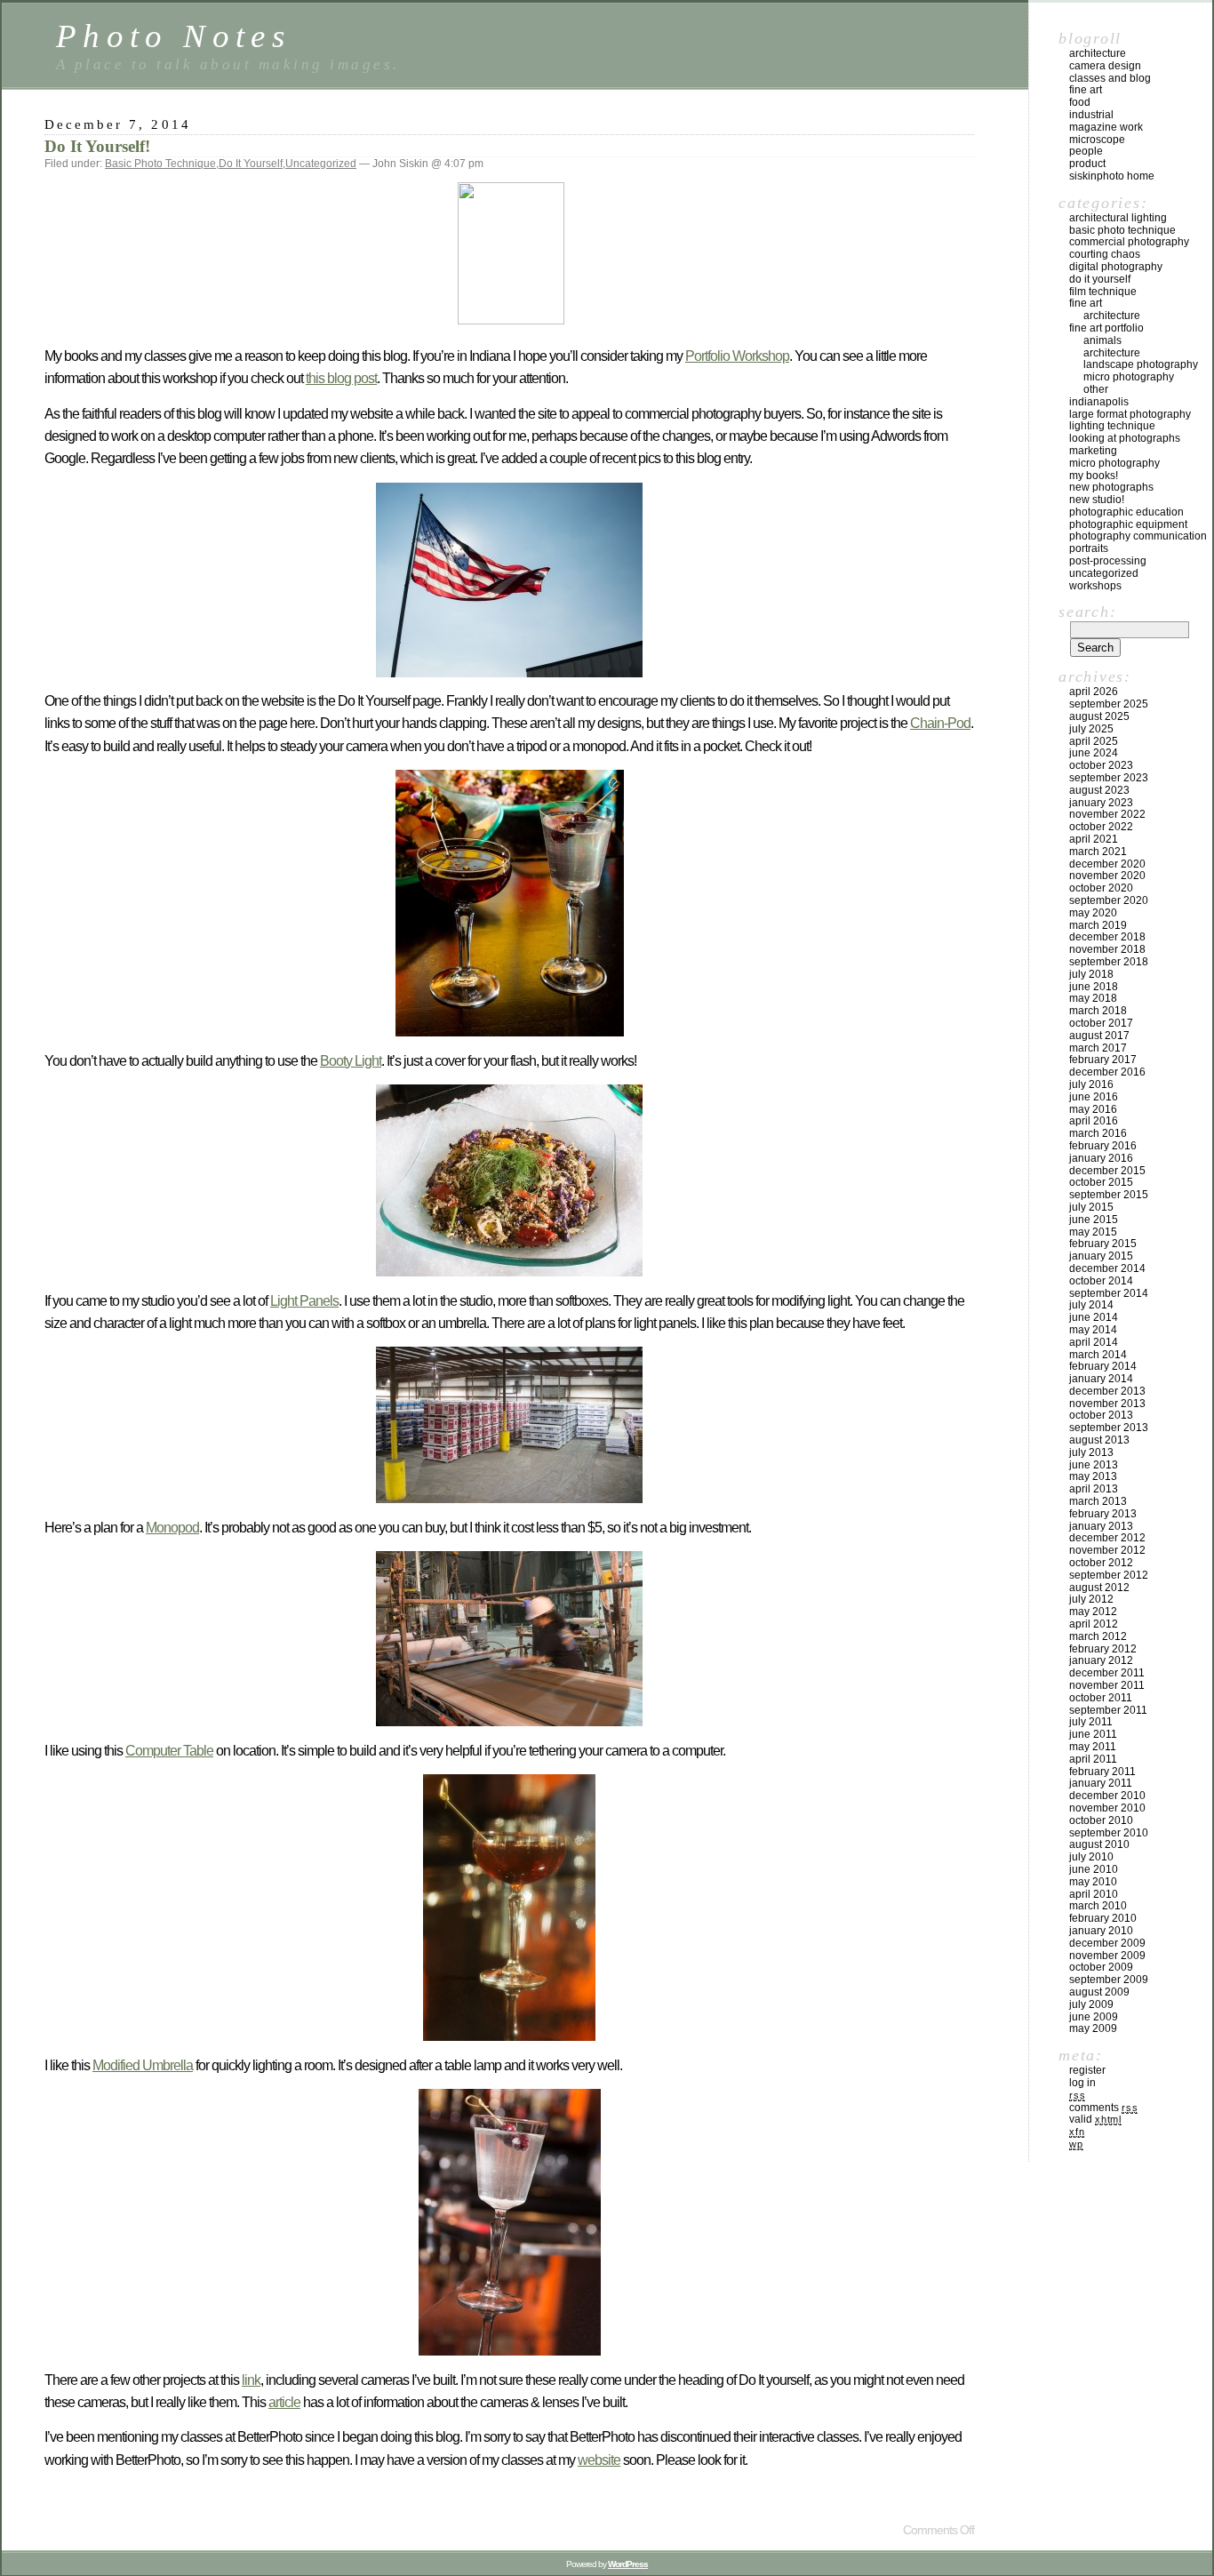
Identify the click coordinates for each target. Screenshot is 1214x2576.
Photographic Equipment (1128, 524)
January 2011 (1101, 1783)
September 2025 (1109, 704)
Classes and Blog (1110, 78)
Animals (1102, 340)
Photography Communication (1138, 536)
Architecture (1098, 53)
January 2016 (1101, 1158)
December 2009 (1107, 1943)
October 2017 (1101, 1023)
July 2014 (1091, 1305)
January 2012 (1101, 1660)
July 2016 (1091, 1084)
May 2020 (1093, 913)
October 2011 (1101, 1698)
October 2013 (1101, 1415)
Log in (1082, 2083)
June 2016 (1094, 1097)
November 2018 (1107, 949)
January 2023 (1101, 803)
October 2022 (1101, 827)
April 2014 (1094, 1342)
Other (1096, 389)
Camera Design (1105, 66)
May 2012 (1093, 1612)
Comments (1103, 2108)
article (284, 2402)
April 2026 (1094, 692)
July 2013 (1091, 1452)
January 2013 (1101, 1526)
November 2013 (1107, 1404)
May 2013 (1093, 1476)
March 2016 (1098, 1133)
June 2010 (1094, 1869)
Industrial (1091, 115)
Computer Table (169, 1751)
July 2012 (1091, 1599)
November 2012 (1107, 1550)
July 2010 (1091, 1857)
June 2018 (1094, 987)
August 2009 (1099, 1992)
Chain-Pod (940, 723)
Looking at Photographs (1125, 438)
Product (1087, 164)
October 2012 (1101, 1563)
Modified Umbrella (143, 2065)
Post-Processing (1108, 561)
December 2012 (1107, 1538)
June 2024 (1094, 753)
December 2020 (1107, 864)
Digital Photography (1116, 267)
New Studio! (1097, 500)
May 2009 (1093, 2028)
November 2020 (1107, 876)
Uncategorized (321, 164)
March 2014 (1098, 1355)
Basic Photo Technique (160, 164)
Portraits (1089, 548)
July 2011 (1091, 1722)
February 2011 (1102, 1772)
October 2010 (1101, 1820)
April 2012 (1094, 1624)
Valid (1095, 2119)
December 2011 (1107, 1673)
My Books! (1094, 476)
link (251, 2380)
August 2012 (1099, 1588)
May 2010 (1093, 1882)
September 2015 (1109, 1195)
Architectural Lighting (1118, 218)
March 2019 (1098, 925)
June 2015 (1094, 1220)
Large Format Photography (1130, 414)
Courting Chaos (1105, 254)
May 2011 (1093, 1747)
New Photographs (1111, 487)
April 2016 (1094, 1121)
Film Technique (1103, 292)
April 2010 (1094, 1894)
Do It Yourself (251, 164)
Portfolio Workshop (737, 356)
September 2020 (1109, 900)
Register (1087, 2070)
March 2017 (1098, 1048)
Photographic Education (1126, 512)
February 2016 (1103, 1146)
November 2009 (1107, 1956)
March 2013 (1098, 1501)
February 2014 (1103, 1366)
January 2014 (1101, 1379)
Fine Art (1086, 90)
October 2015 (1101, 1182)
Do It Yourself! (97, 146)
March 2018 (1098, 1011)
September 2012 (1109, 1575)
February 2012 (1103, 1649)
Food (1080, 102)
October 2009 (1101, 1967)
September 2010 (1109, 1833)
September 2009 (1109, 1980)
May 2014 (1093, 1330)
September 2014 (1109, 1293)
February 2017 (1103, 1060)
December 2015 (1107, 1171)
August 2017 (1099, 1036)
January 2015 (1101, 1256)
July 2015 (1091, 1207)
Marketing (1093, 451)
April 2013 (1094, 1489)
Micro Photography (1129, 377)
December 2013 (1107, 1391)
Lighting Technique (1112, 426)
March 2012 (1098, 1636)
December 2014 (1107, 1268)
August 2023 (1099, 790)
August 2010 (1099, 1844)
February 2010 (1103, 1918)
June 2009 (1094, 2017)
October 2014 (1101, 1281)
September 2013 (1109, 1428)
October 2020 (1101, 888)
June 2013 (1094, 1465)
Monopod (172, 1528)
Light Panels (304, 1301)
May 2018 (1093, 998)
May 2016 (1093, 1109)
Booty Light (351, 1061)
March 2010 (1098, 1906)
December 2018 (1107, 937)
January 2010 (1101, 1931)
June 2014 (1094, 1317)
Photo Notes (173, 36)
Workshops (1095, 586)
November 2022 (1107, 814)
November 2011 (1107, 1685)
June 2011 (1093, 1734)
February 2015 (1103, 1244)
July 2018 (1091, 974)
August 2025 (1099, 716)
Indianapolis (1099, 402)
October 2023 (1101, 765)
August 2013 (1099, 1440)
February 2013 (1103, 1514)
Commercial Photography (1129, 242)
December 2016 (1107, 1072)
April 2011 (1093, 1759)
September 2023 (1109, 778)
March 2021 (1098, 852)
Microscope (1097, 140)
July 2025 (1091, 729)
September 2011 (1108, 1710)
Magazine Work (1106, 127)
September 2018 (1109, 962)
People (1086, 151)
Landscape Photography (1141, 364)
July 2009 (1091, 2004)
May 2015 (1093, 1232)
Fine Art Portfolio (1106, 328)
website (599, 2460)
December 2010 (1107, 1796)
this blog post (341, 378)
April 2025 (1094, 741)
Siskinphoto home (1112, 176)
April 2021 (1094, 839)
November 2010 (1107, 1808)
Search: (1087, 612)
